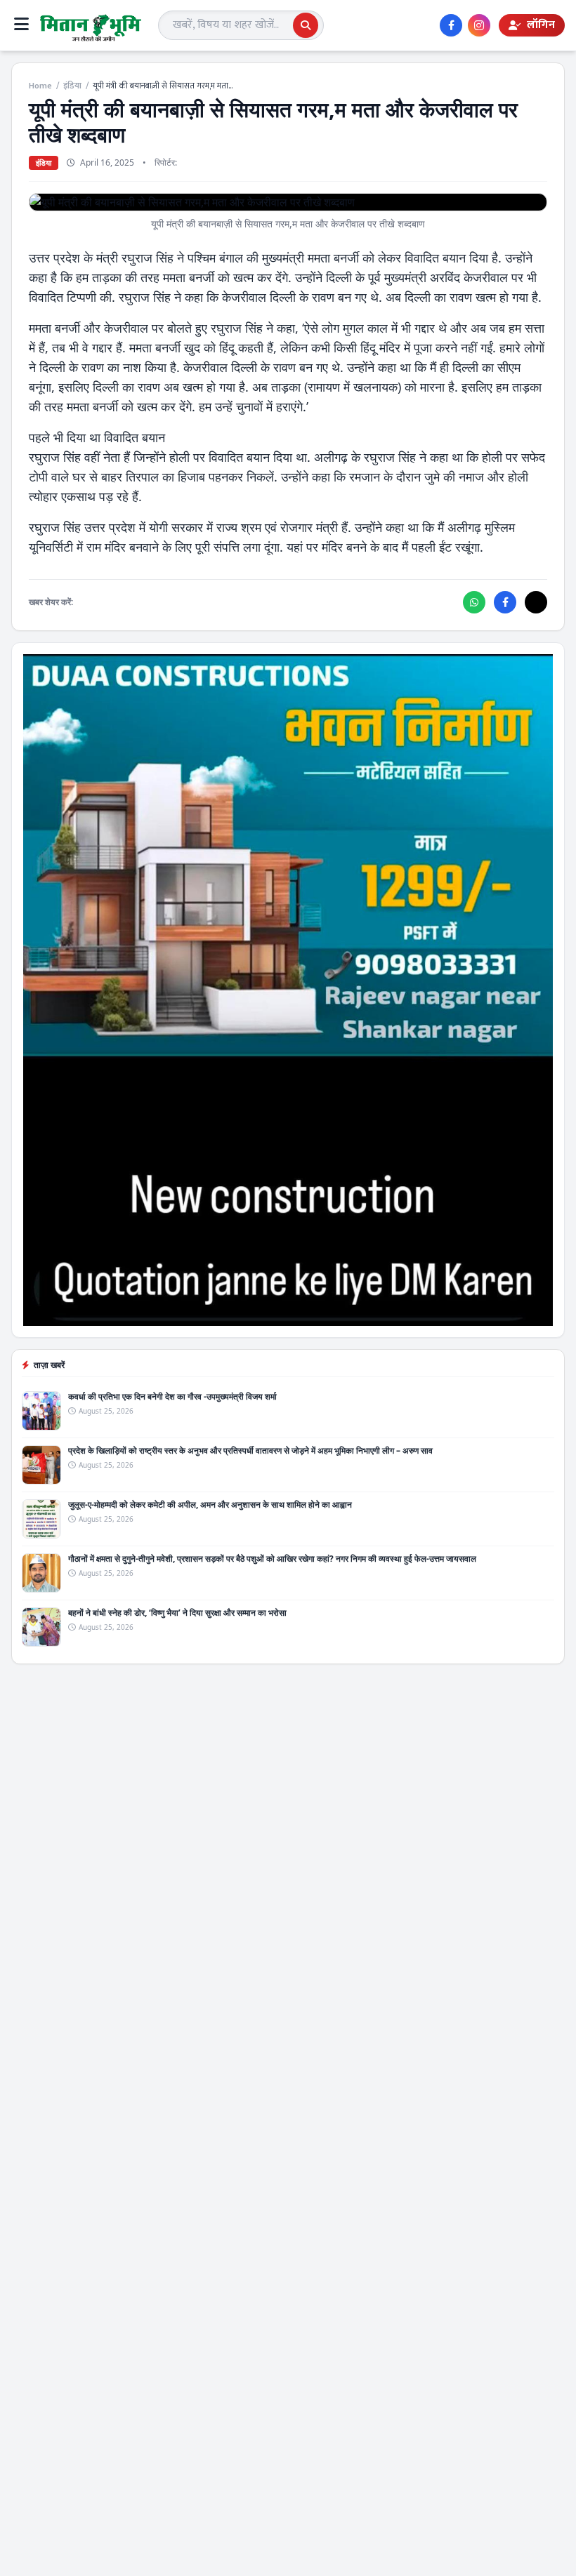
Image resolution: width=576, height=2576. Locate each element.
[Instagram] (479, 25)
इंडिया (72, 86)
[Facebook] (451, 25)
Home (40, 86)
